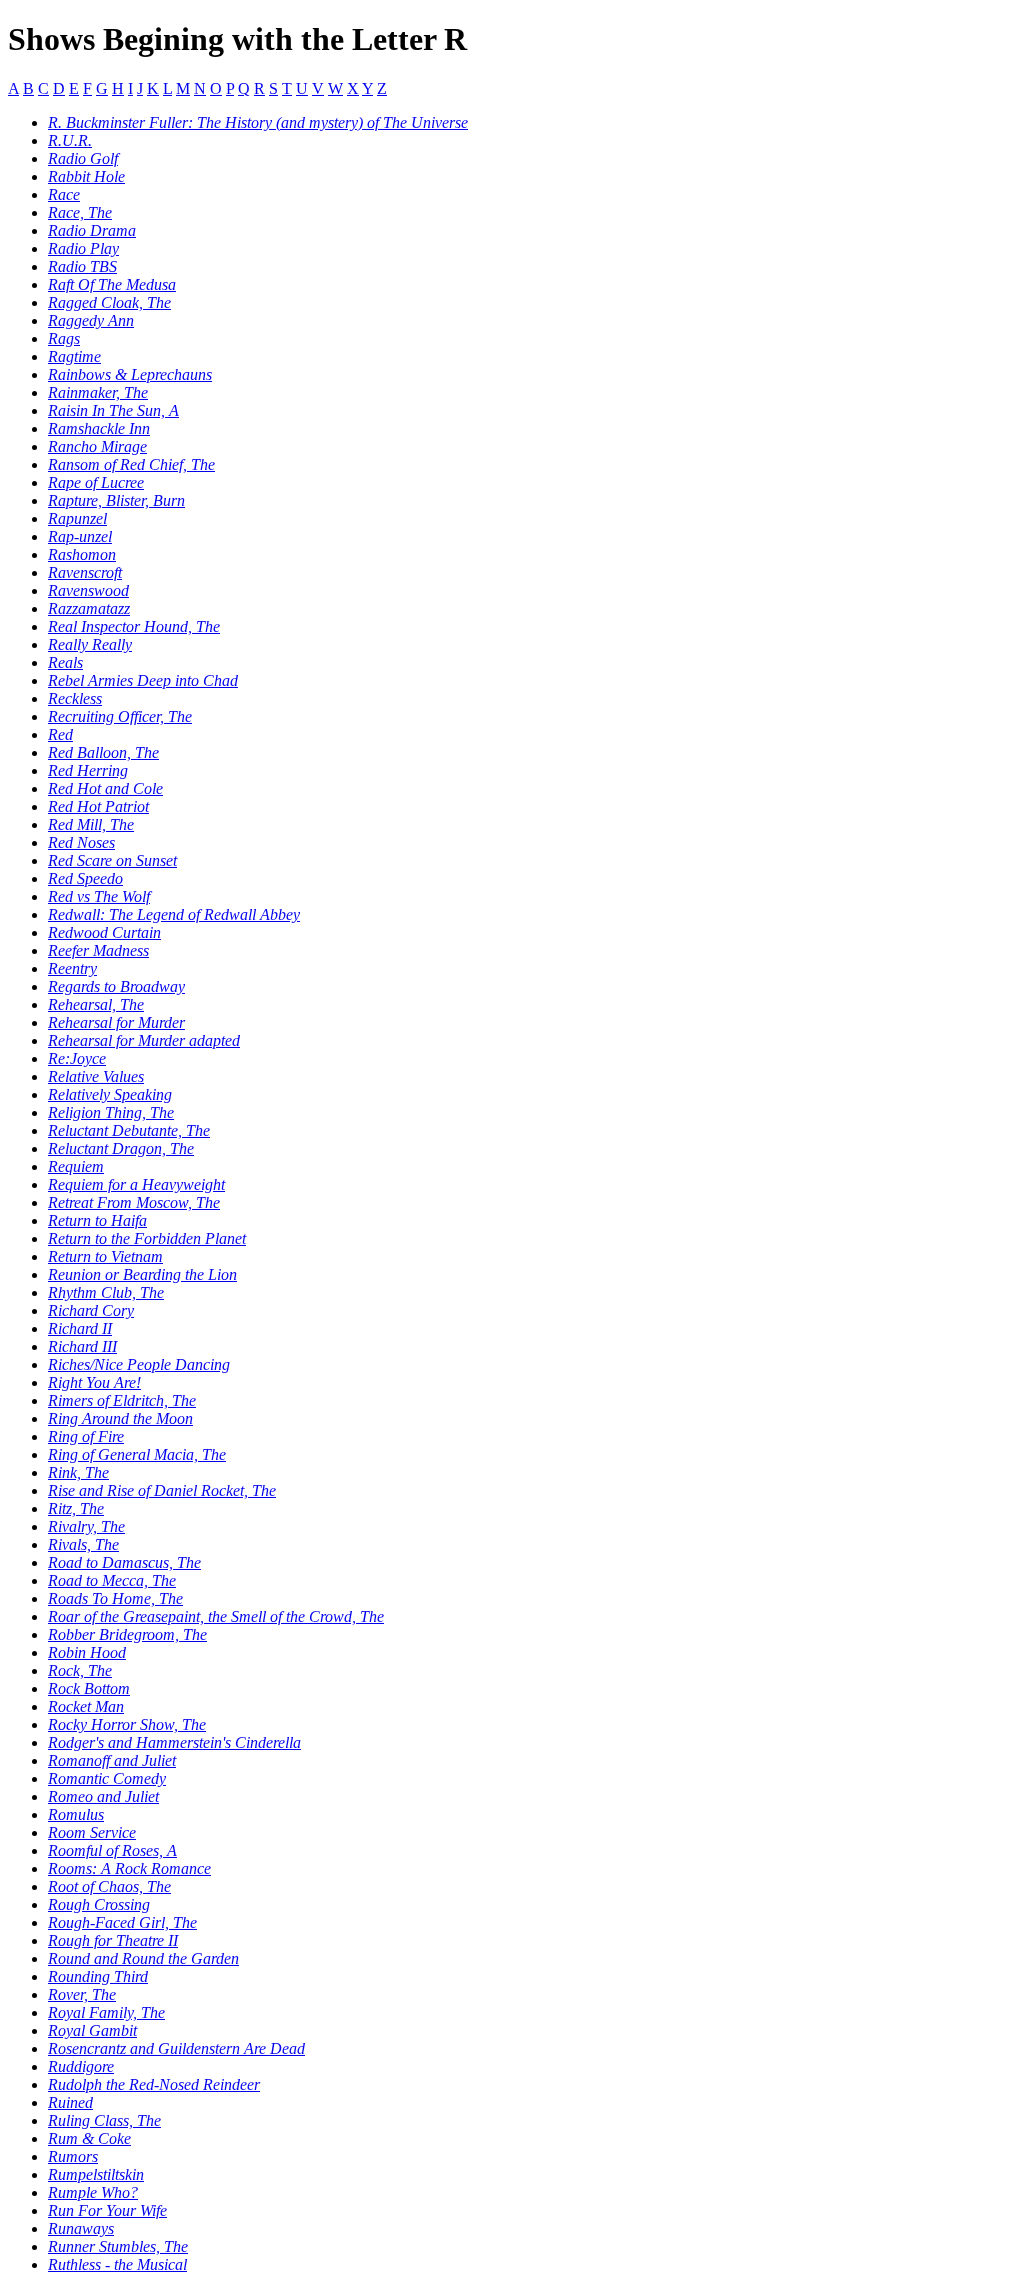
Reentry (72, 968)
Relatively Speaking (110, 1094)
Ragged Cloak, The (109, 302)
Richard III (82, 1346)
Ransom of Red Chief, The (131, 464)
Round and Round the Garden (143, 1958)
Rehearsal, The (96, 1004)
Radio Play (83, 248)
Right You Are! (94, 1382)
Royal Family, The (106, 2012)
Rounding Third (98, 1976)
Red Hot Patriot (98, 806)
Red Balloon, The (103, 752)
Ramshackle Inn (99, 428)
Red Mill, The (91, 824)
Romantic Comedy (107, 1778)
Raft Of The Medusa (112, 284)
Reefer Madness (98, 950)
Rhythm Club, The (106, 1292)
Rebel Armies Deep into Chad (143, 680)
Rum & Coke (89, 2138)
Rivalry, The (86, 1526)
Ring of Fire (86, 1436)
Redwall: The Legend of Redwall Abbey (174, 914)
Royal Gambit (92, 2030)
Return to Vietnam (105, 1256)
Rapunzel (77, 518)
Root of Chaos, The (109, 1886)
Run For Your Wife (107, 2210)
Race (64, 194)
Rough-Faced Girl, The (122, 1922)
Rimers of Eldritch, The (122, 1400)
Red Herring (88, 770)
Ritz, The (76, 1508)
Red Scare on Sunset (112, 860)
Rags (64, 338)
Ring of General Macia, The (137, 1454)
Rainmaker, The (98, 392)
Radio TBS (82, 266)
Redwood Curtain (104, 932)
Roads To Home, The (115, 1598)
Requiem (76, 1166)
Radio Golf (83, 158)
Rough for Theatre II (113, 1940)
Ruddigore (81, 2066)
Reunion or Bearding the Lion (142, 1274)
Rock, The (80, 1670)
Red (60, 734)
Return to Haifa (97, 1220)
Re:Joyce (77, 1058)
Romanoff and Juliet (112, 1760)
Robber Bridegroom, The (127, 1634)
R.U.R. (70, 140)
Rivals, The (83, 1544)
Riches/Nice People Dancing (139, 1364)
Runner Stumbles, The (118, 2246)
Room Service (92, 1832)
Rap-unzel (80, 536)
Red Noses (81, 842)
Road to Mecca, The (112, 1580)
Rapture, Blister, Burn (116, 500)
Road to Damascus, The (124, 1562)
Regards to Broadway (116, 986)
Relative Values (96, 1076)
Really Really (90, 644)
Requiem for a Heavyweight (136, 1184)
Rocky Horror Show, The (127, 1724)
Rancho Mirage (97, 446)
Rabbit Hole (86, 176)
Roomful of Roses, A (112, 1850)
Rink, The (78, 1472)
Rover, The (82, 1994)
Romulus (76, 1814)
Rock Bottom (89, 1688)
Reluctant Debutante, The (129, 1130)
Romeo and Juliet (103, 1796)
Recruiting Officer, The (120, 716)
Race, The (80, 212)
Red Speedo (85, 878)
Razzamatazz (89, 608)
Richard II (80, 1328)
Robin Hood (87, 1652)
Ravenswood (88, 590)
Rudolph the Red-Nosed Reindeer (154, 2084)
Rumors (73, 2156)
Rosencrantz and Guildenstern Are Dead (176, 2048)
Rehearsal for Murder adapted (144, 1040)
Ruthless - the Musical (117, 2264)
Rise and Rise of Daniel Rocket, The (162, 1490)
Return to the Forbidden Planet (147, 1238)
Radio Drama (92, 230)
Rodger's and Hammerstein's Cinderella (174, 1742)
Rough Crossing (99, 1904)
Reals (65, 662)
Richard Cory (91, 1310)
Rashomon (82, 554)
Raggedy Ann (91, 320)
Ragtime (74, 356)
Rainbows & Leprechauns (130, 374)
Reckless (75, 698)
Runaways (81, 2228)
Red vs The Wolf (99, 896)
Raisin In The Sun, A (113, 410)
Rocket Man (86, 1706)
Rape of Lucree (96, 482)
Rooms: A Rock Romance (129, 1868)
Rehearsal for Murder (116, 1022)
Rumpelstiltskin (96, 2174)
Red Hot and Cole (105, 788)
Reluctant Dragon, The (121, 1148)
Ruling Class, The (104, 2120)
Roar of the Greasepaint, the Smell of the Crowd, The (216, 1616)
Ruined (70, 2102)
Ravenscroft (85, 572)
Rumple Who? (93, 2192)
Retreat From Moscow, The (134, 1202)
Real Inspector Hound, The (134, 626)
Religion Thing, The (111, 1112)
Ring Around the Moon (120, 1418)
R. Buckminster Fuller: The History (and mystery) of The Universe (258, 122)
